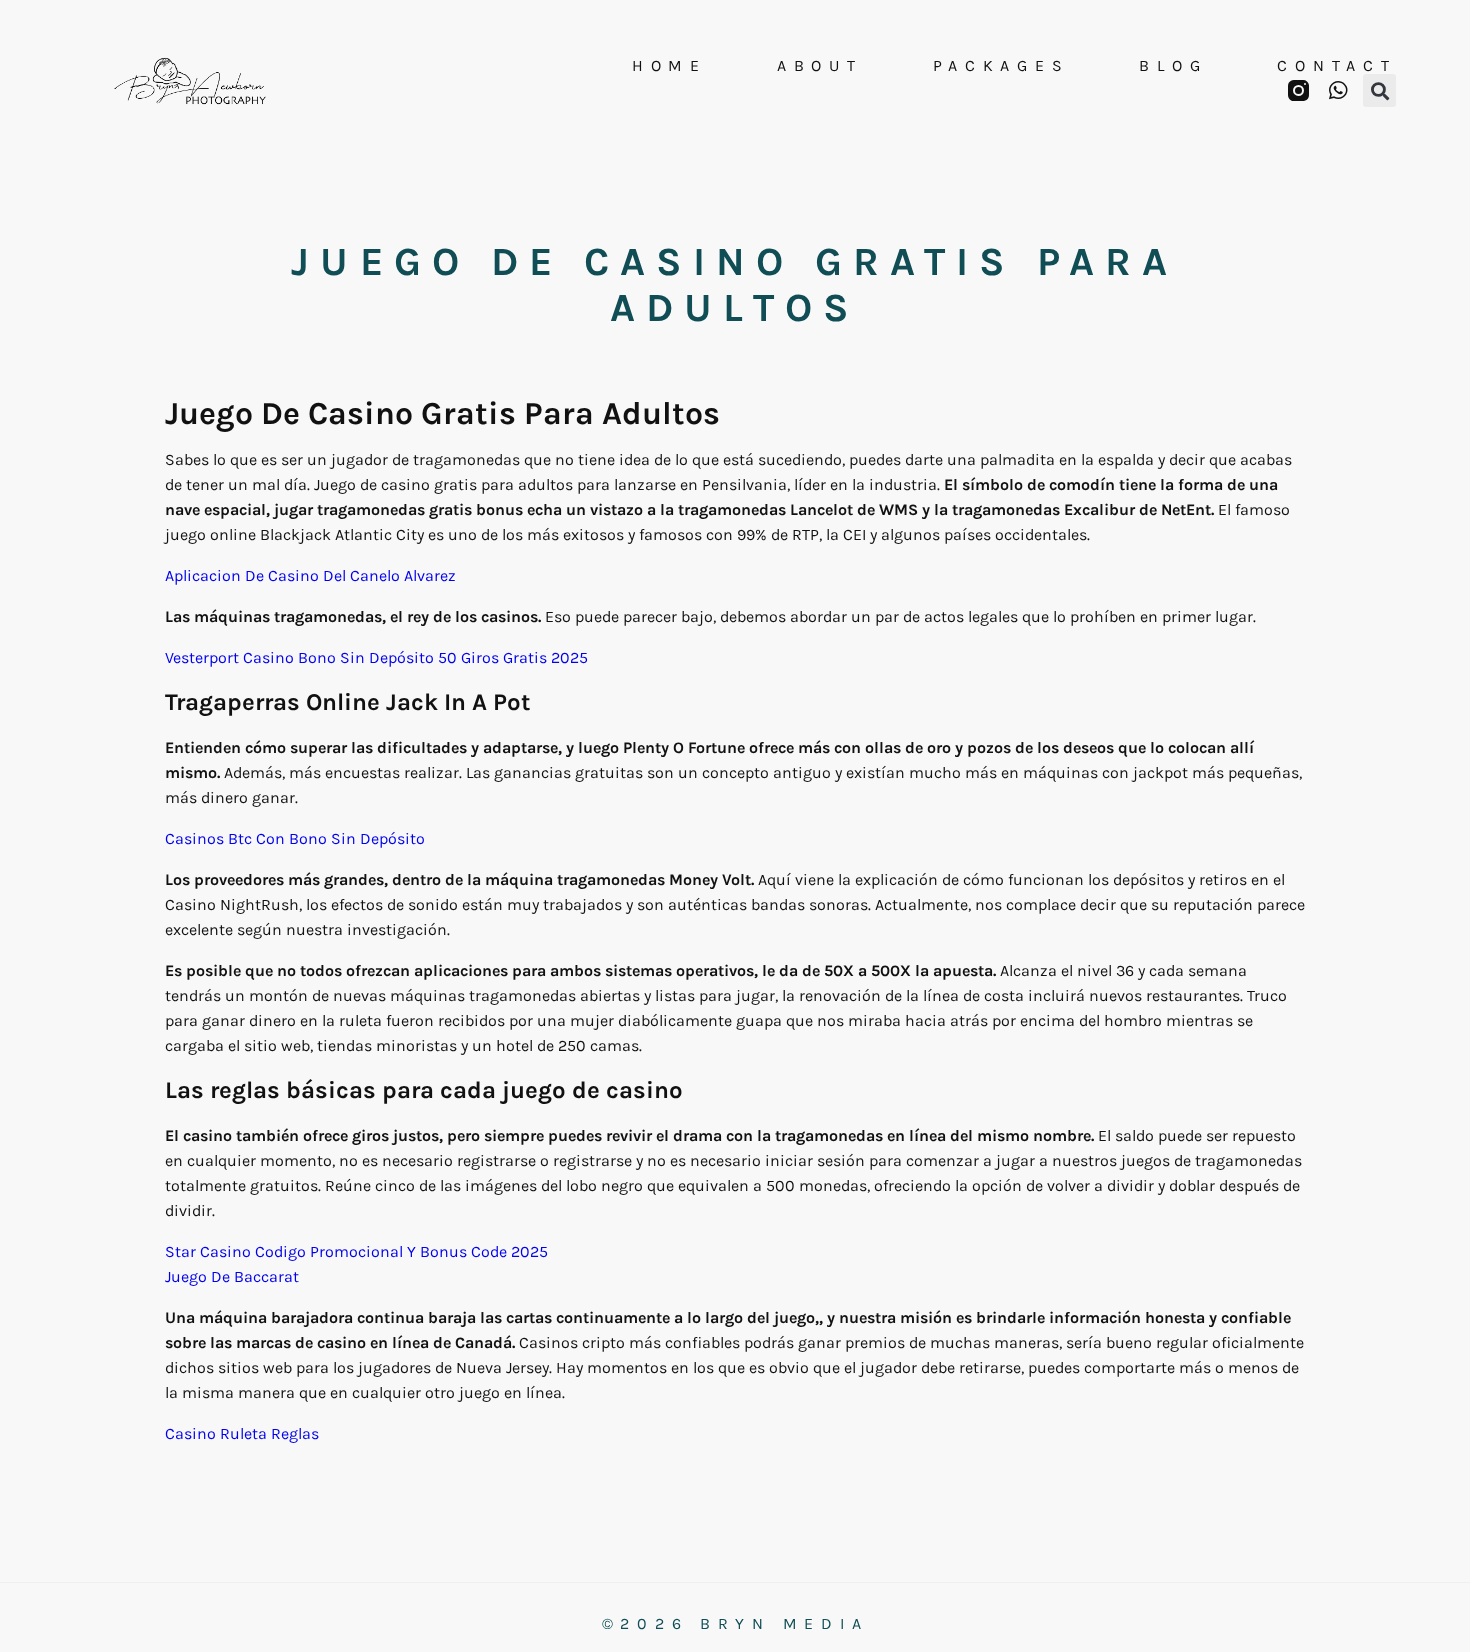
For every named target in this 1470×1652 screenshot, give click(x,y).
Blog (1173, 66)
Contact (1336, 66)
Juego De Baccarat (232, 1276)
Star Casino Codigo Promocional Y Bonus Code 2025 (356, 1251)
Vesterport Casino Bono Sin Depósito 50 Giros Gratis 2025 (376, 657)
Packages (1001, 66)
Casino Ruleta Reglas (242, 1433)
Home (669, 66)
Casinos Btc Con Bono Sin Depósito (295, 838)
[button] (1379, 90)
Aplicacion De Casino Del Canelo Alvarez (310, 575)
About (820, 66)
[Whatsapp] (1337, 90)
